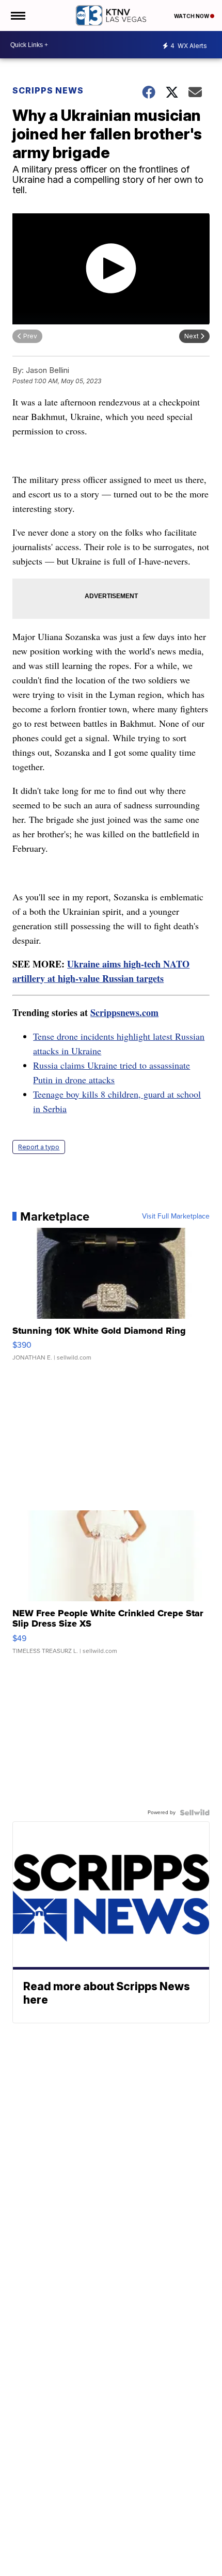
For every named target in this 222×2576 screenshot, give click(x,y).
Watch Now (192, 16)
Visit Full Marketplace (176, 1216)
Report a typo (39, 1147)
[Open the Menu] (17, 15)
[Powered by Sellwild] (195, 1813)
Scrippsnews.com (124, 1012)
